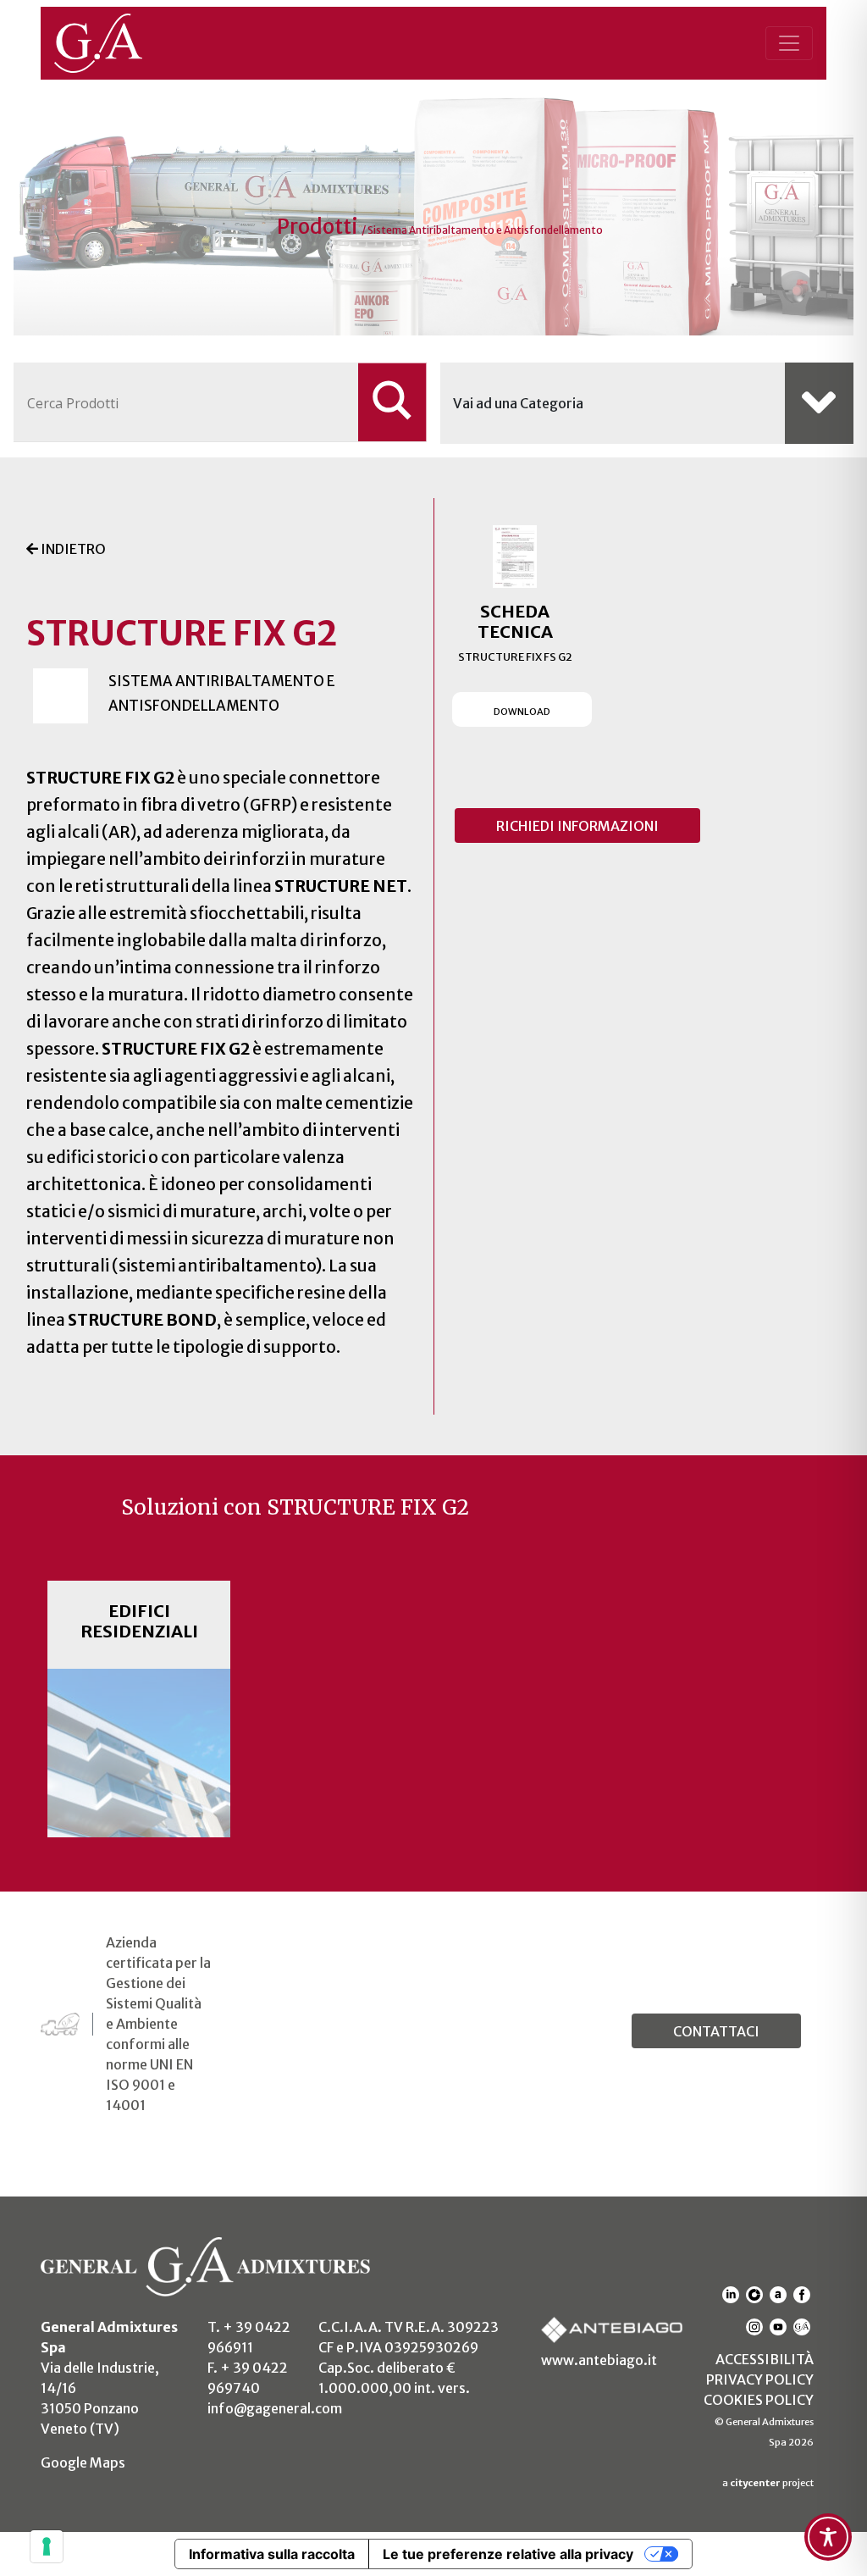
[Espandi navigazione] (789, 43)
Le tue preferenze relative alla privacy (508, 2554)
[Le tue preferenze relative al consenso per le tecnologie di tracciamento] (47, 2546)
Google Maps (83, 2462)
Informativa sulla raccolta (272, 2554)
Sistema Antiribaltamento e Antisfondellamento (485, 230)
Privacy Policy (760, 2379)
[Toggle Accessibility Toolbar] (828, 2537)
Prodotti (319, 227)
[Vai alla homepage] (117, 43)
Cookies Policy (759, 2400)
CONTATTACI (716, 2031)
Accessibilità (765, 2359)
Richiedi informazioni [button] (577, 826)
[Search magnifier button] (392, 402)
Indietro (72, 549)
